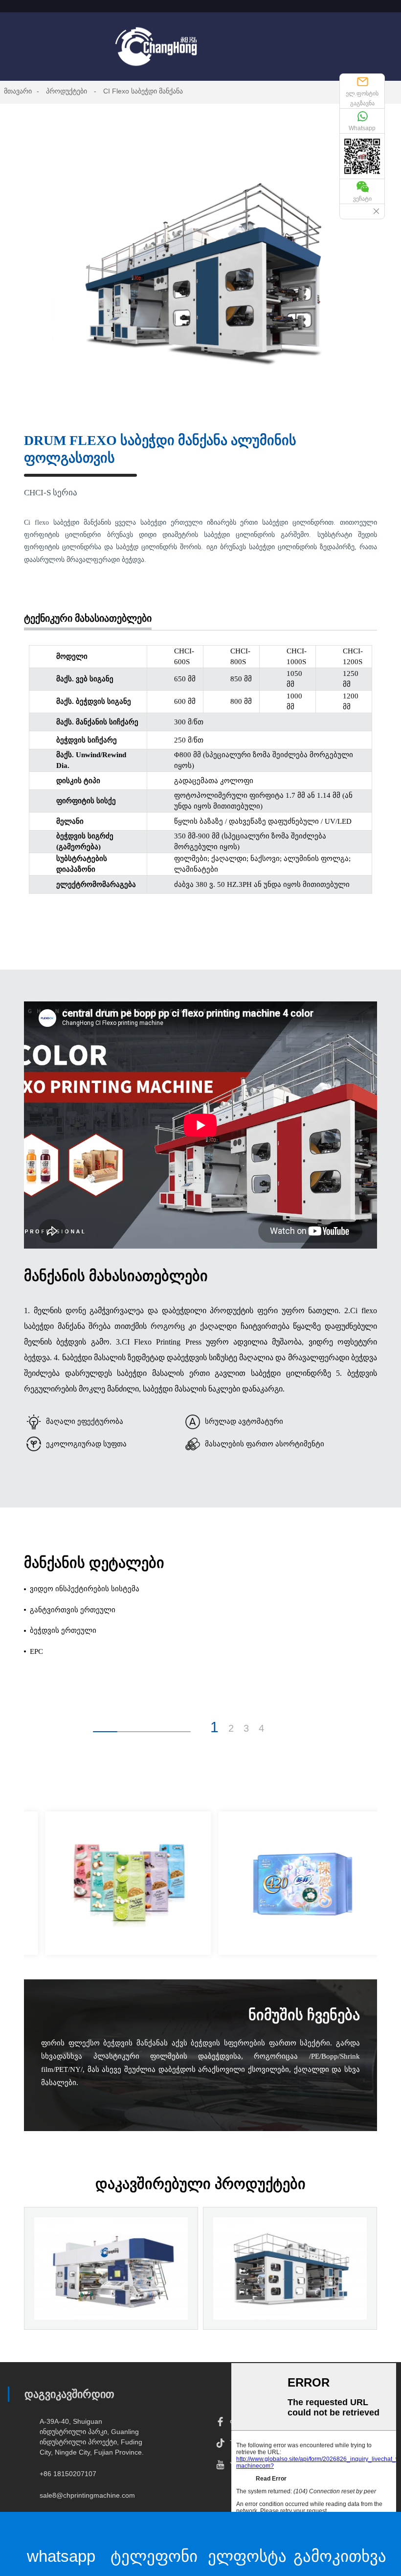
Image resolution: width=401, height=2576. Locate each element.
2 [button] (231, 1728)
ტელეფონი (154, 2556)
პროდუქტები (67, 91)
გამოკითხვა (340, 2556)
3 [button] (246, 1728)
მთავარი (18, 91)
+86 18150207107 (68, 2474)
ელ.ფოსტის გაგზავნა (362, 98)
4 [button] (261, 1728)
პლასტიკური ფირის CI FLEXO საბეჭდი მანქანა (290, 2299)
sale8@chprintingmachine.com (87, 2495)
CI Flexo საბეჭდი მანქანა (143, 91)
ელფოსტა (247, 2556)
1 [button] (214, 1727)
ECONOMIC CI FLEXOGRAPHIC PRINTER (111, 2299)
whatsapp (61, 2556)
